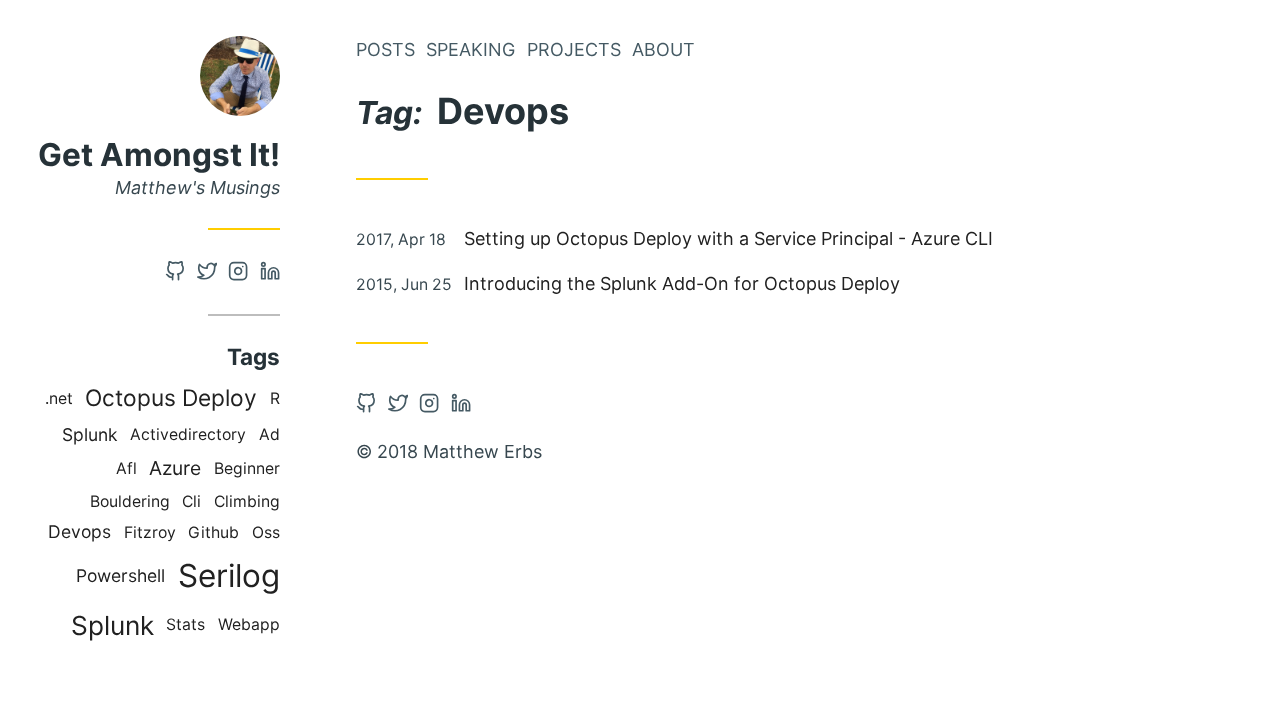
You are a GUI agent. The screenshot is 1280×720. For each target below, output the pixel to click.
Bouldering (130, 501)
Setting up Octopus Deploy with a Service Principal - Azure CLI (728, 238)
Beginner (247, 468)
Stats (185, 624)
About (663, 49)
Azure (175, 468)
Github (213, 532)
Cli (191, 501)
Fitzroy (150, 532)
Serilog (229, 575)
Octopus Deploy (171, 397)
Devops (79, 531)
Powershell (120, 575)
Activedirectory (188, 434)
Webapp (249, 624)
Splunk (90, 434)
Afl (126, 468)
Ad (269, 434)
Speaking (470, 49)
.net (59, 398)
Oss (266, 532)
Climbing (247, 501)
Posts (385, 49)
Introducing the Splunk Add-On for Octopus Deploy (682, 283)
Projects (574, 49)
